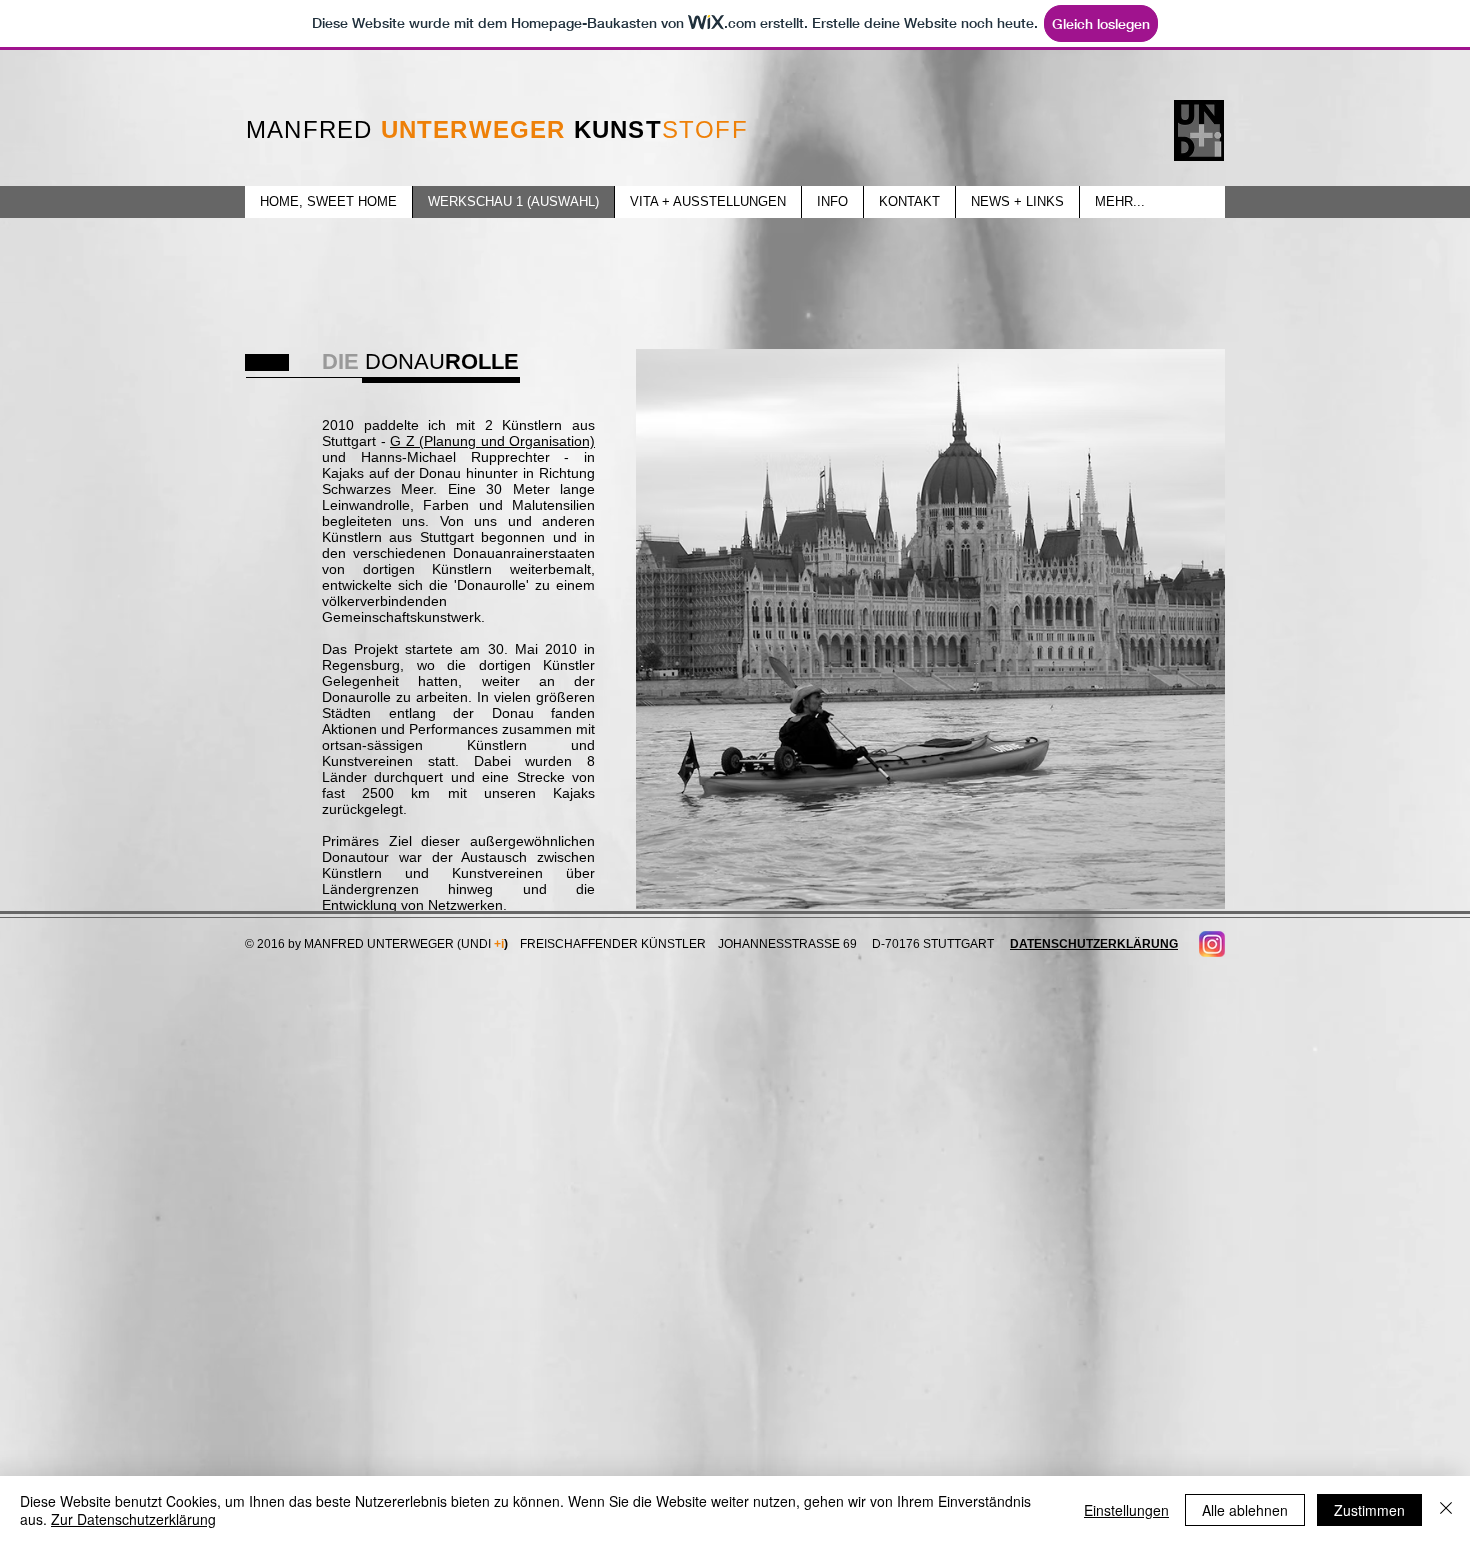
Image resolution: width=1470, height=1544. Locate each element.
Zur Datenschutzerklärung (133, 1519)
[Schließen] (1446, 1510)
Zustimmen (1369, 1510)
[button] (930, 629)
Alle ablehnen (1245, 1510)
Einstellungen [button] (1126, 1510)
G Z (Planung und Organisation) (492, 441)
